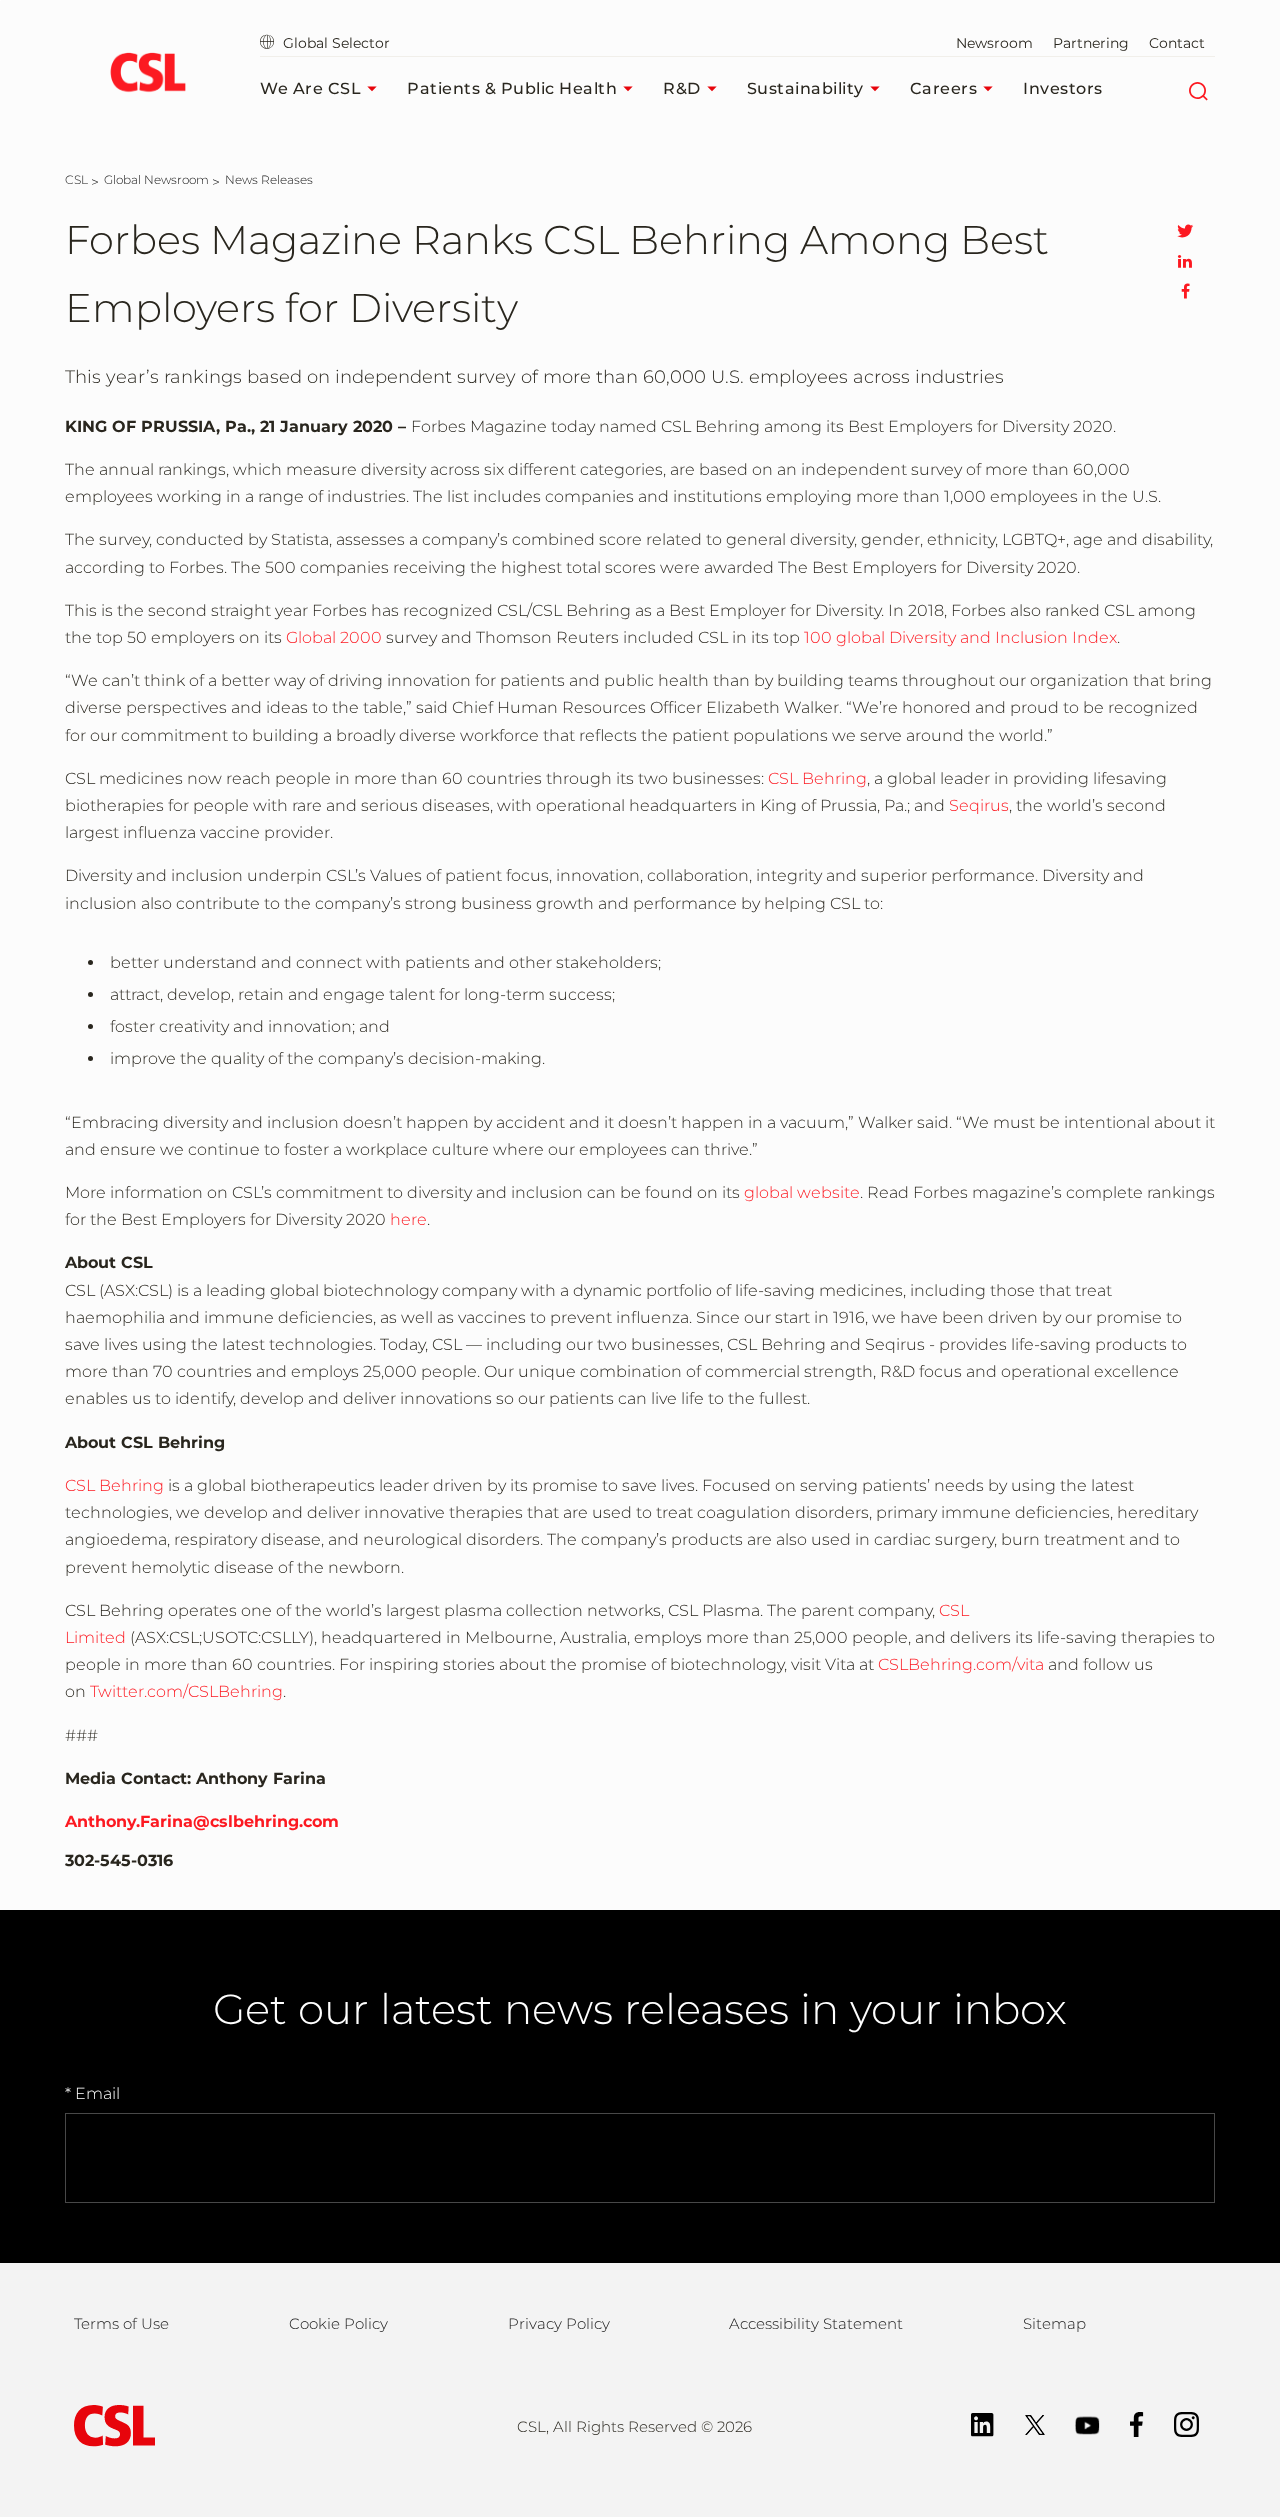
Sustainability (805, 88)
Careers (944, 88)
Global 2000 (334, 637)
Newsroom (994, 43)
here (408, 1219)
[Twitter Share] (1185, 231)
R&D (682, 88)
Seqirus (979, 805)
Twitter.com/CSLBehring (186, 1691)
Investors (1063, 88)
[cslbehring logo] (147, 75)
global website (802, 1192)
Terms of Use (121, 2323)
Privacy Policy (559, 2323)
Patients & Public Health (512, 88)
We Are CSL (310, 88)
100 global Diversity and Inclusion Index (960, 637)
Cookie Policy (338, 2323)
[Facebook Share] (1185, 291)
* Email (92, 2093)
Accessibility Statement (816, 2323)
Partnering (1091, 43)
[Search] (1197, 89)
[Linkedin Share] (1185, 261)
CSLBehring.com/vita (961, 1664)
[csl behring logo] (110, 2424)
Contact (1177, 43)
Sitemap (1054, 2323)
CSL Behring (817, 778)
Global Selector (334, 43)
